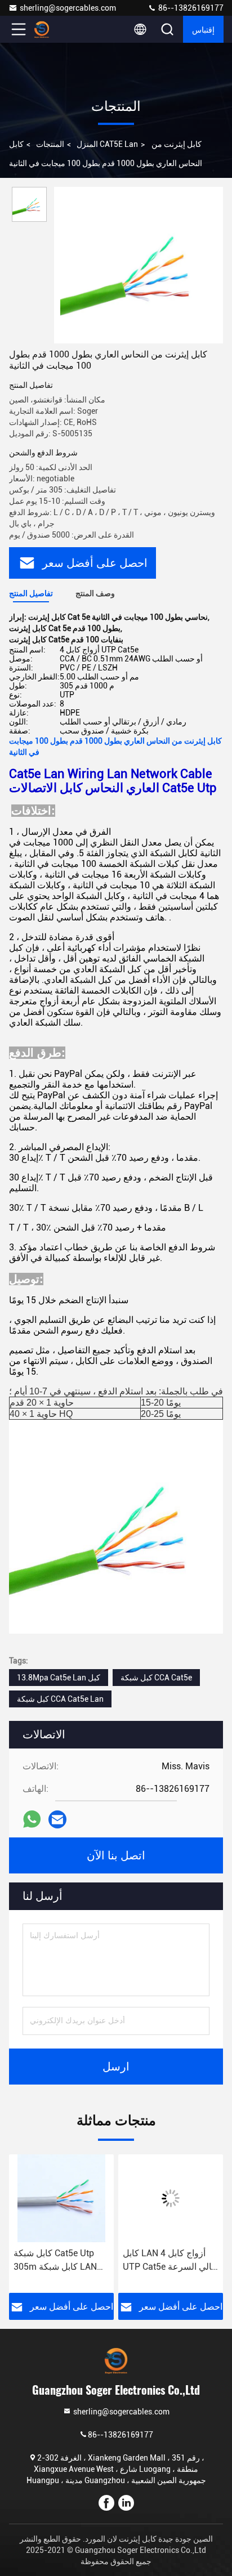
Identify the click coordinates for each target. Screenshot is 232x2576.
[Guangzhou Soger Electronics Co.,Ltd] (56, 29)
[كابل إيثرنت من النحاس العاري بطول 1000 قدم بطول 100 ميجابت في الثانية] (139, 265)
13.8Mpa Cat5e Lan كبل (59, 1678)
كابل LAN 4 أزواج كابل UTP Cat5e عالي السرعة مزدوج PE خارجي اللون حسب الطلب (170, 2261)
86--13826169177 (190, 8)
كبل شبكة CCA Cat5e (156, 1678)
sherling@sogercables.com (68, 8)
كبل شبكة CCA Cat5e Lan (60, 1699)
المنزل (87, 144)
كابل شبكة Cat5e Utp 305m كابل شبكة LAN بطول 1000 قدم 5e (55, 2261)
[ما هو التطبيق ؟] (32, 1819)
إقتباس (203, 29)
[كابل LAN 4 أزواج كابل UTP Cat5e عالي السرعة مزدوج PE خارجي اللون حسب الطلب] (171, 2198)
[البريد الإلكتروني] (57, 1819)
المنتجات (50, 144)
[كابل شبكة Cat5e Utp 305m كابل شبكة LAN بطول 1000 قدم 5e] (61, 2198)
